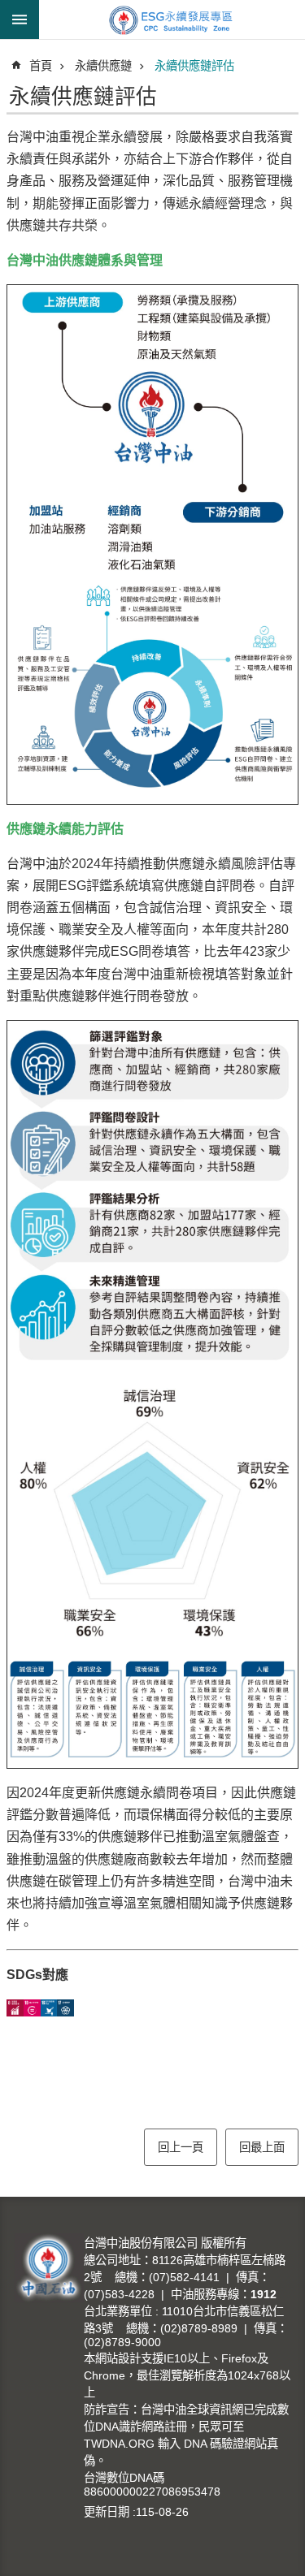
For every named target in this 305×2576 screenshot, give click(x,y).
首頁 (41, 66)
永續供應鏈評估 (194, 66)
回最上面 (262, 2147)
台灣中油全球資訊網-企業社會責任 (172, 19)
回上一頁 (181, 2147)
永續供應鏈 (103, 66)
